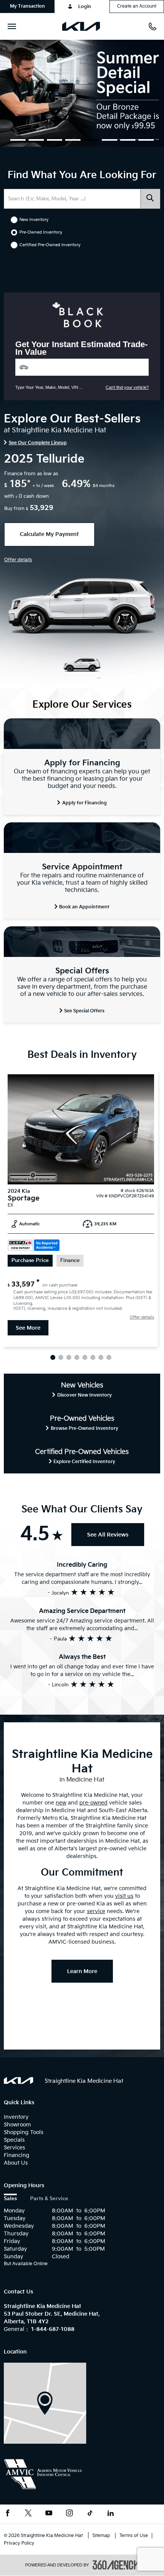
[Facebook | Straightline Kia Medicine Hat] (8, 2514)
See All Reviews (108, 1535)
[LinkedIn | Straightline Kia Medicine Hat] (111, 2514)
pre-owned (93, 1803)
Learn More (82, 1971)
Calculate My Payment (49, 534)
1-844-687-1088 (53, 2329)
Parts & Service (49, 2199)
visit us (124, 1896)
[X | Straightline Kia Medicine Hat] (28, 2514)
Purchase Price (30, 1261)
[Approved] (82, 93)
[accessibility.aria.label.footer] (116, 2565)
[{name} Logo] (18, 2080)
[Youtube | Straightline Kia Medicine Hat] (49, 2514)
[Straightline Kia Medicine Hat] (45, 2403)
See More (28, 1328)
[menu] (13, 26)
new (61, 1803)
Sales (10, 2199)
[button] (27, 6)
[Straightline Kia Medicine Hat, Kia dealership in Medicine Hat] (84, 26)
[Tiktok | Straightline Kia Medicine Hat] (90, 2514)
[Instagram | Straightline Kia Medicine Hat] (69, 2514)
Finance (70, 1261)
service (96, 1911)
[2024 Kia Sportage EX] (81, 1129)
